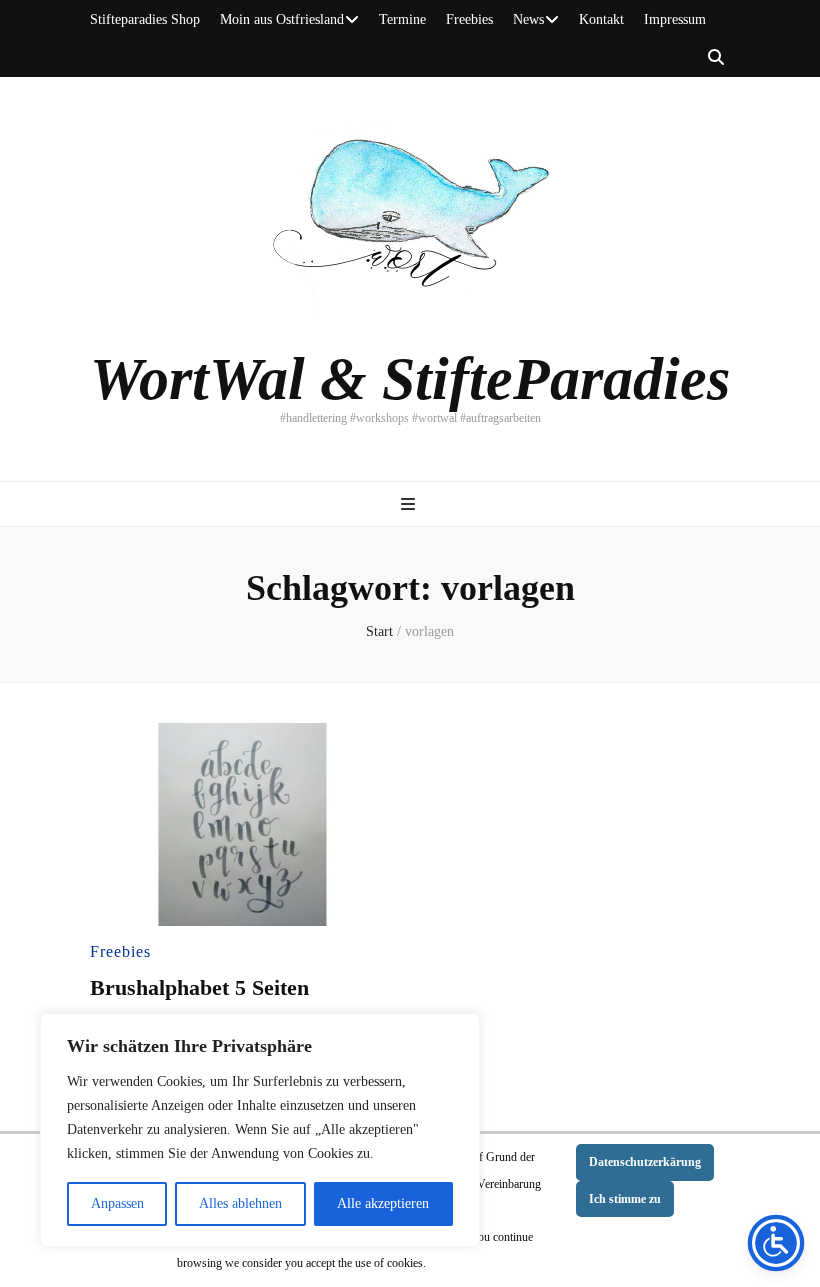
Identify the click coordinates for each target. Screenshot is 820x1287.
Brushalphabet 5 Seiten (199, 987)
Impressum (675, 19)
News (528, 19)
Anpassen (117, 1203)
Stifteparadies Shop (145, 19)
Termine (402, 19)
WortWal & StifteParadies (410, 379)
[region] (260, 1130)
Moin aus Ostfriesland (282, 19)
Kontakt (601, 19)
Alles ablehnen (240, 1203)
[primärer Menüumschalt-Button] (410, 505)
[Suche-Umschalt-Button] (716, 58)
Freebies (469, 19)
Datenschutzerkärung (645, 1162)
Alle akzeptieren (383, 1203)
